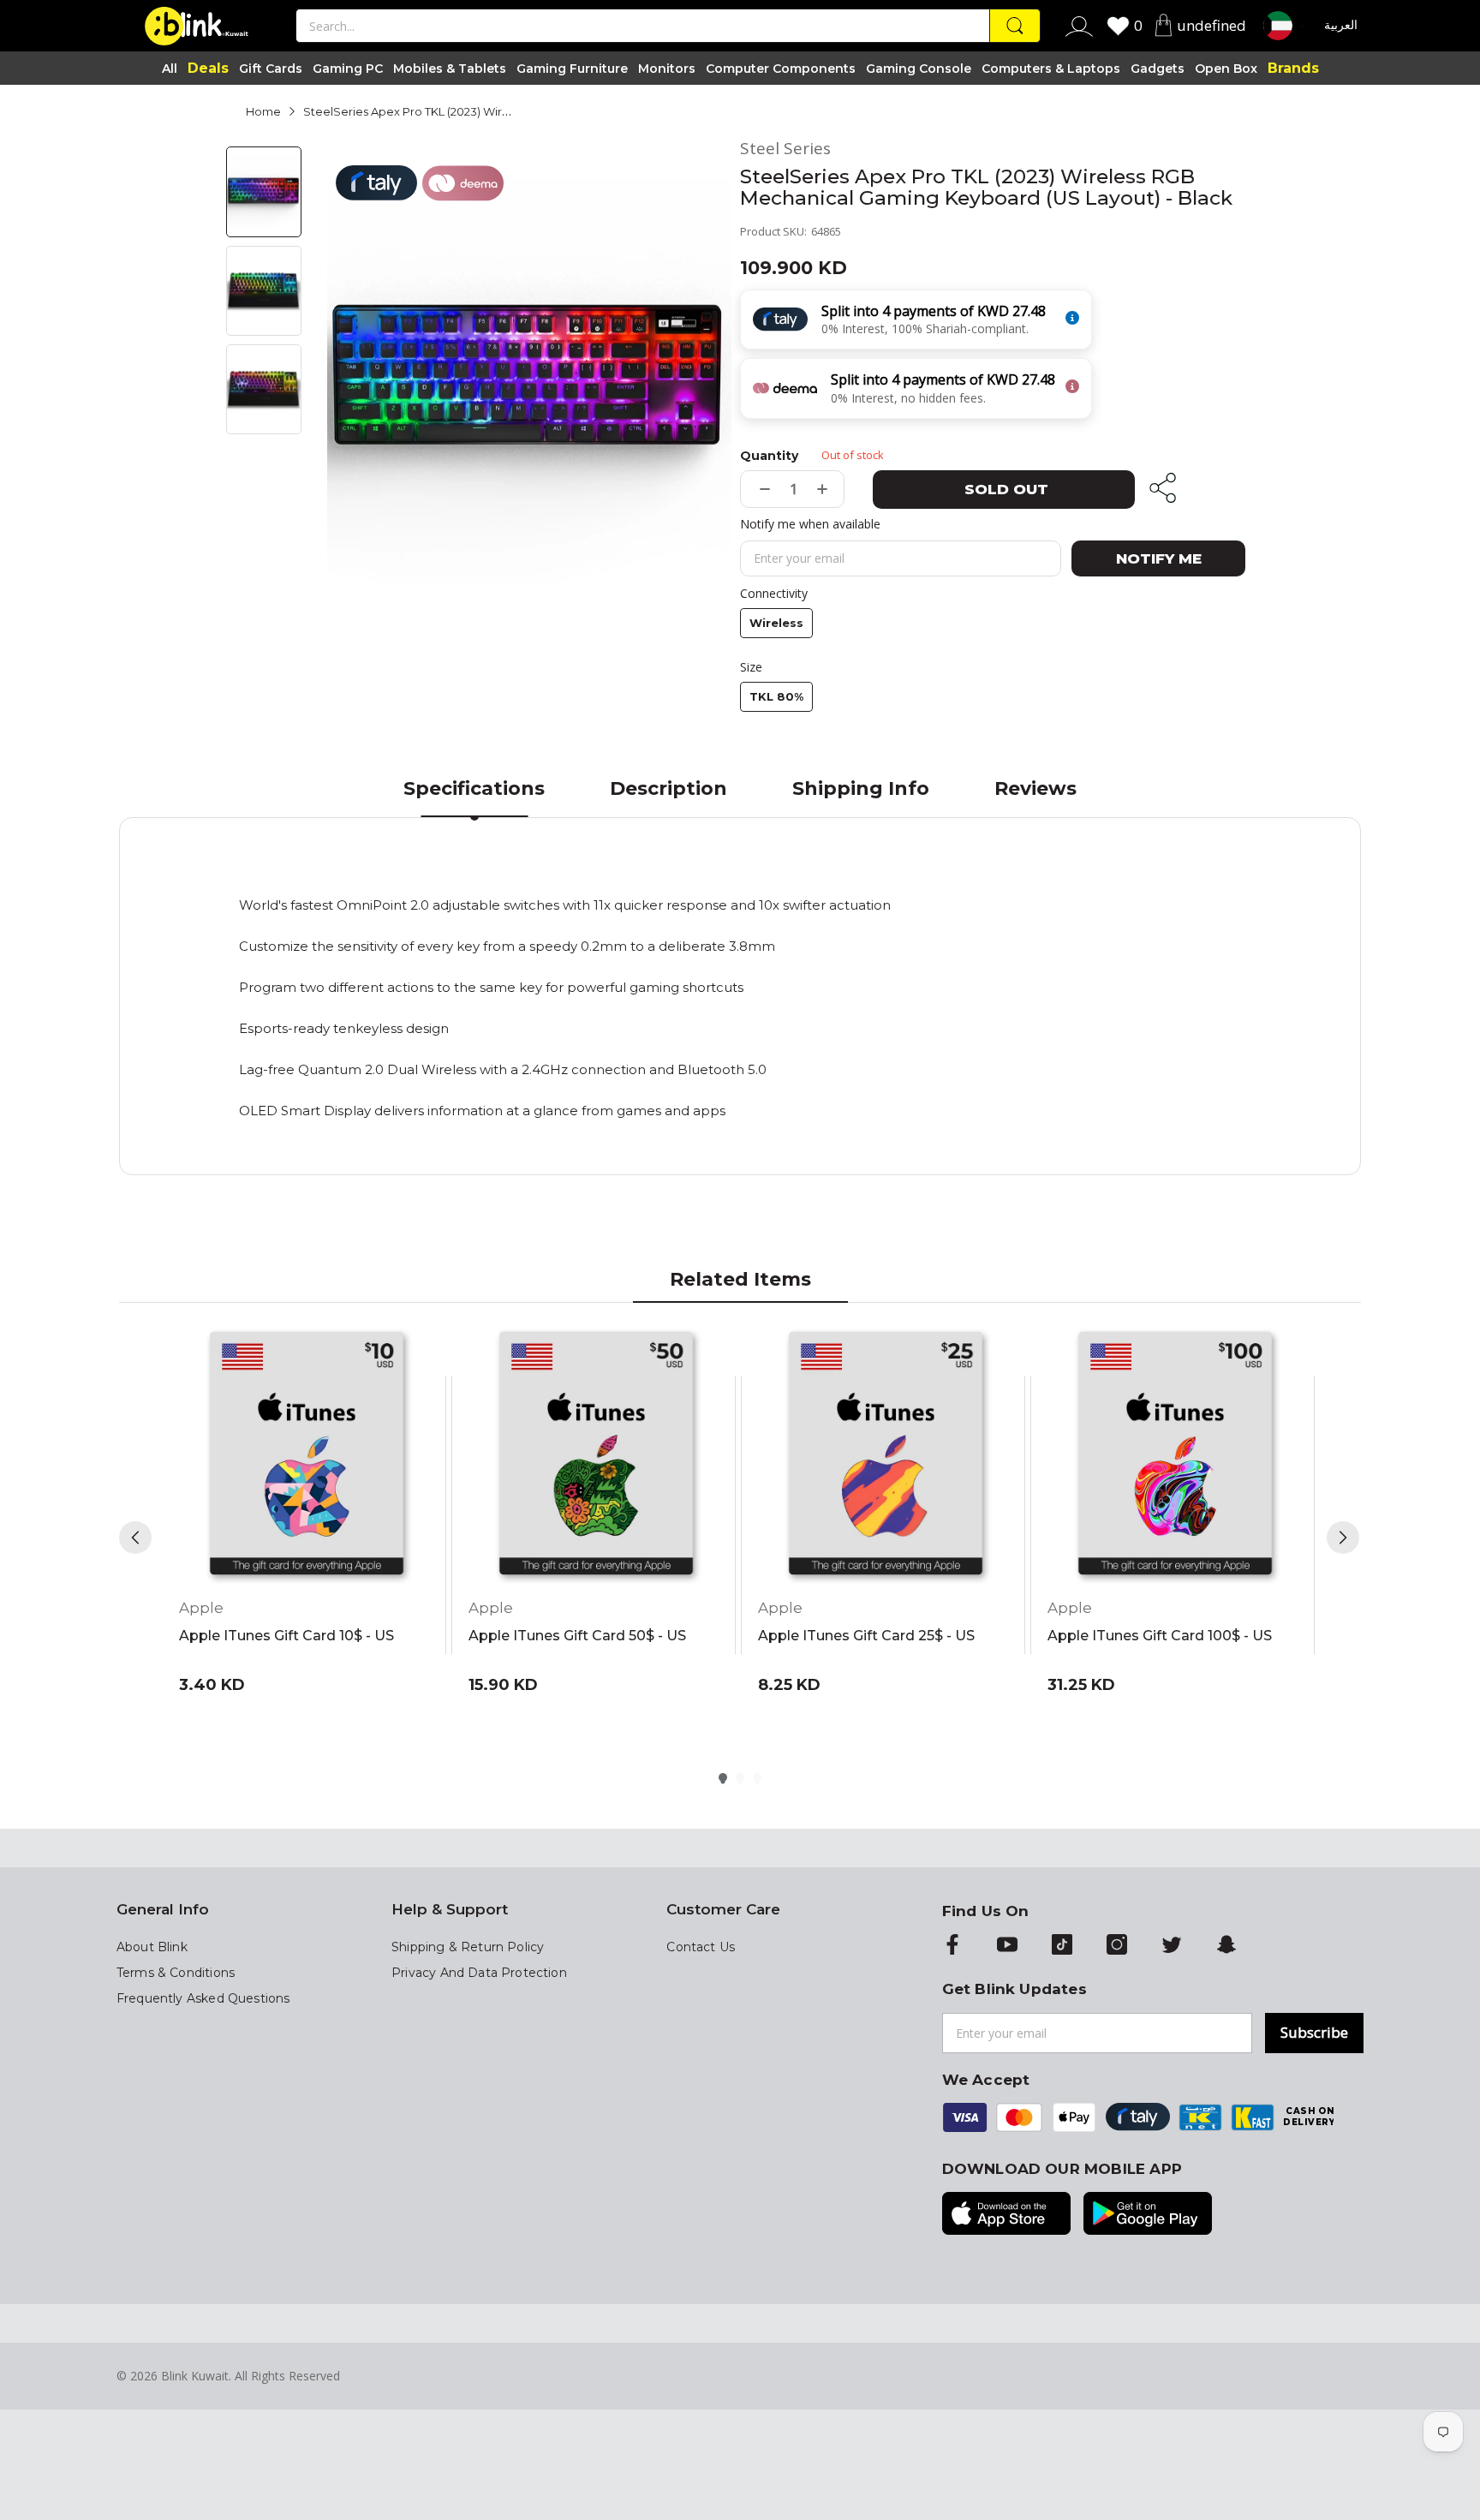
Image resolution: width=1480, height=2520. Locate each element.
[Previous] (135, 1538)
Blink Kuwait (195, 2376)
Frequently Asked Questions (203, 1998)
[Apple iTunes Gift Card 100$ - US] (1175, 1456)
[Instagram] (1117, 1946)
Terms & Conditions (176, 1973)
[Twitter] (1172, 1946)
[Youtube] (1007, 1946)
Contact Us (701, 1947)
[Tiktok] (1062, 1946)
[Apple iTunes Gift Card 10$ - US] (307, 1456)
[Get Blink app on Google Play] (1148, 2215)
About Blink (152, 1947)
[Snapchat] (1226, 1946)
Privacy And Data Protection (479, 1973)
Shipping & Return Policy (468, 1947)
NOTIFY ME (1159, 558)
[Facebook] (952, 1946)
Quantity (769, 456)
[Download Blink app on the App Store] (1006, 2215)
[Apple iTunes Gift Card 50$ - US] (596, 1456)
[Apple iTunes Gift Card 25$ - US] (886, 1456)
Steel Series (785, 149)
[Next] (1343, 1538)
